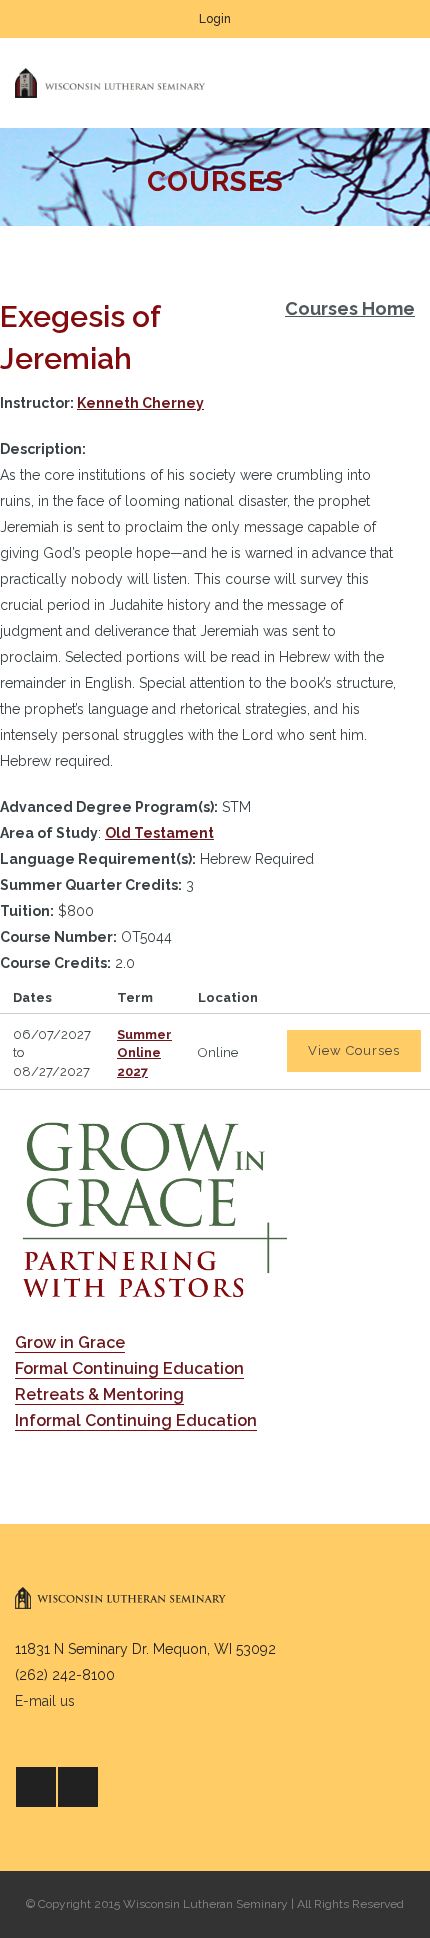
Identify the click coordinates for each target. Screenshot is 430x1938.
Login (215, 19)
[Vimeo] (78, 1787)
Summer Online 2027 (144, 1053)
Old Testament (159, 833)
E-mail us (45, 1701)
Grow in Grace (70, 1342)
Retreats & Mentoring (99, 1394)
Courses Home (350, 308)
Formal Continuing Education (129, 1368)
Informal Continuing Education (136, 1420)
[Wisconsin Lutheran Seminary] (110, 83)
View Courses (354, 1050)
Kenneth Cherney (140, 403)
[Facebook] (36, 1787)
